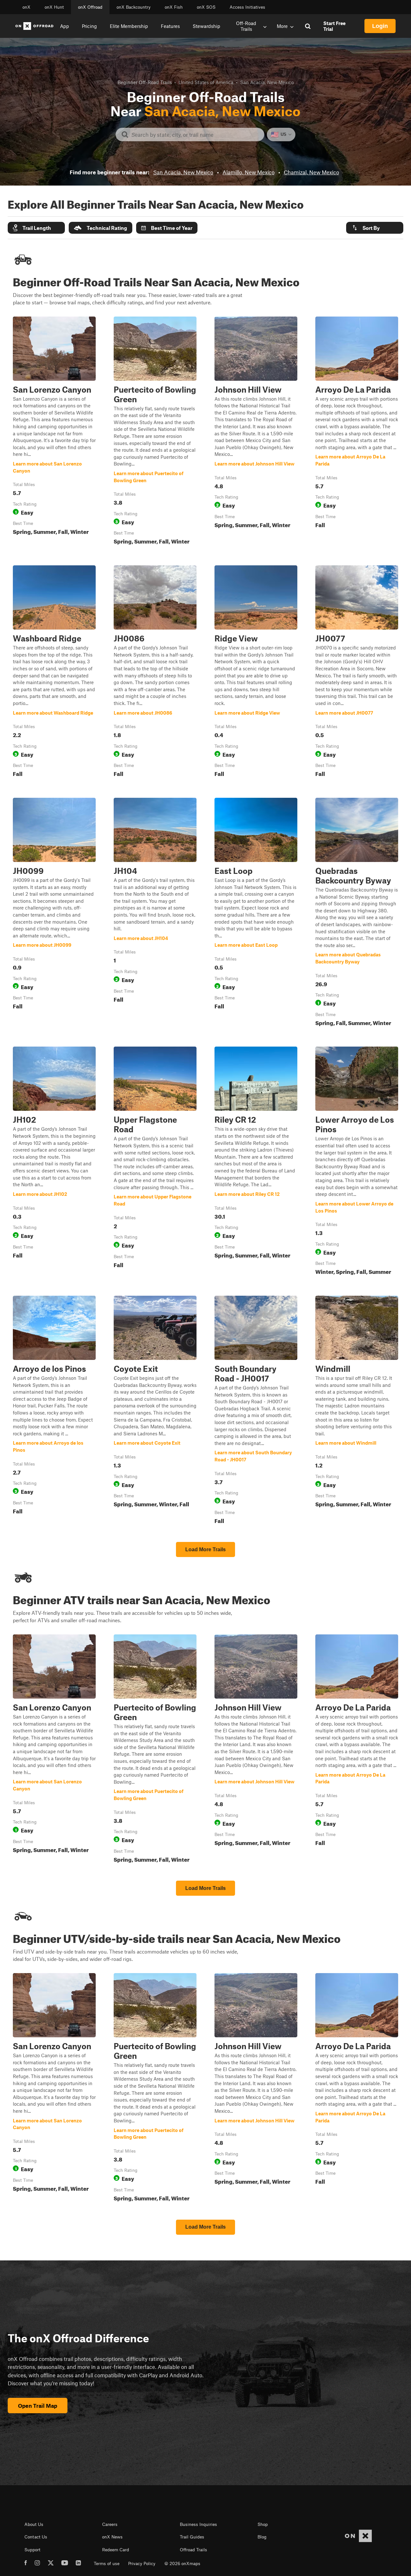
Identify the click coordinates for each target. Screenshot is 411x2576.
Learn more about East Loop (256, 913)
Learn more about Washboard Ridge (54, 673)
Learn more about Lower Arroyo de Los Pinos (357, 1162)
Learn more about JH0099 (54, 913)
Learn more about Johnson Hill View (256, 432)
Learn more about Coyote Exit (155, 1411)
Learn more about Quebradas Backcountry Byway (357, 913)
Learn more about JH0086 (155, 673)
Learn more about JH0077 (357, 673)
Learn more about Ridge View (256, 673)
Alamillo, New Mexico (249, 172)
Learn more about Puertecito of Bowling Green (155, 432)
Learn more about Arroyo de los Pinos (54, 1411)
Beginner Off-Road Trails (145, 82)
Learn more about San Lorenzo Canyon (54, 432)
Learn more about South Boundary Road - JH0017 (256, 1411)
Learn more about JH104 (155, 913)
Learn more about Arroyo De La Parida (357, 432)
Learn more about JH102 (54, 1162)
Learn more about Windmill (357, 1411)
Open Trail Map (38, 2406)
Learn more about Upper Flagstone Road (155, 1162)
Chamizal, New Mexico (311, 172)
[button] (36, 228)
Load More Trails (205, 1549)
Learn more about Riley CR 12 (256, 1162)
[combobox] (195, 135)
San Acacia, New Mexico (183, 172)
